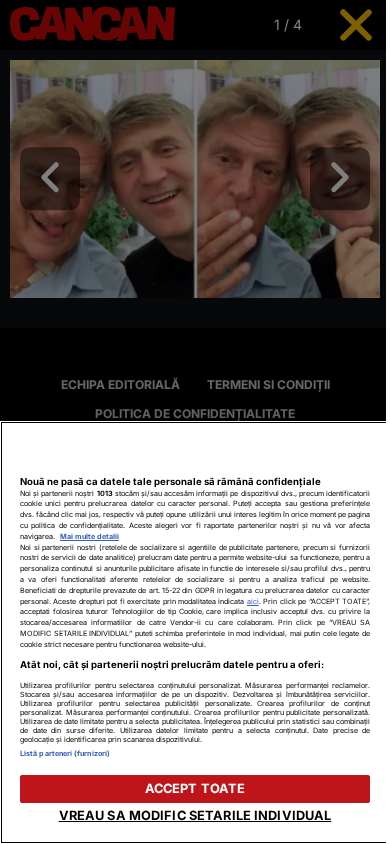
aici (253, 601)
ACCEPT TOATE (195, 788)
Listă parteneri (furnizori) (65, 753)
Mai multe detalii (89, 536)
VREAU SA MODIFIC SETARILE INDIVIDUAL (195, 815)
